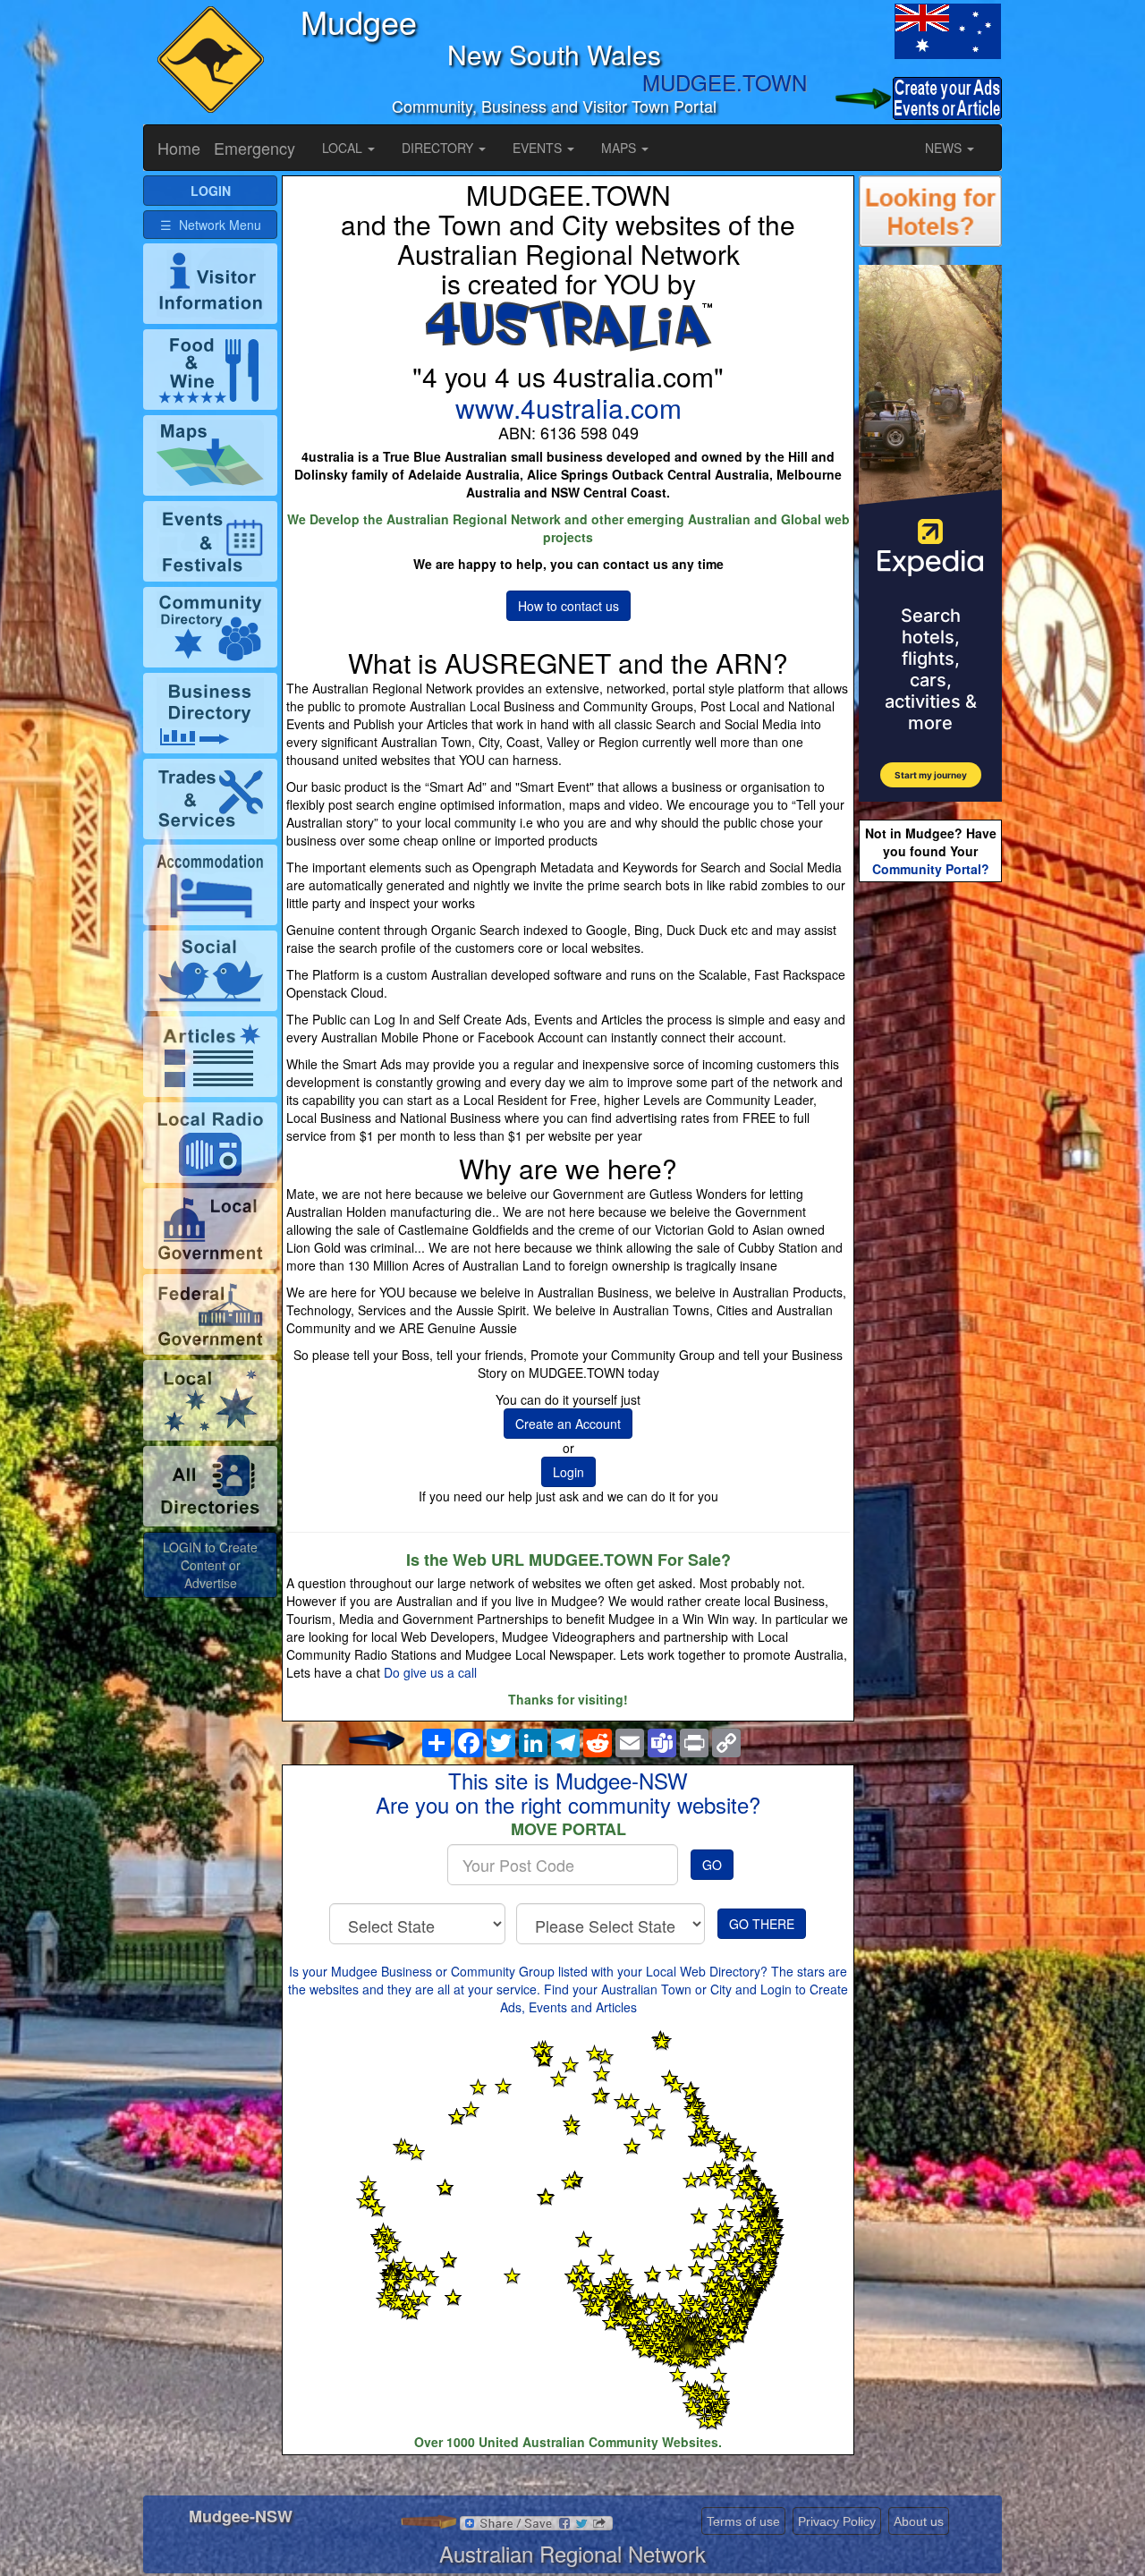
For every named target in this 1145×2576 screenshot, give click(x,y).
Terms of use (743, 2521)
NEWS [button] (945, 148)
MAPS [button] (620, 148)
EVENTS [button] (539, 148)
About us (919, 2521)
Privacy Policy (837, 2521)
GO (712, 1865)
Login (568, 1472)
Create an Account (568, 1424)
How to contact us (568, 606)
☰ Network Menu (211, 225)
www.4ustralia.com (568, 408)
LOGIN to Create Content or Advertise (210, 1565)
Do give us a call (430, 1672)
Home (179, 148)
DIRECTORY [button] (439, 148)
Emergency (254, 148)
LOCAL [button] (344, 148)
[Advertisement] (930, 1169)
